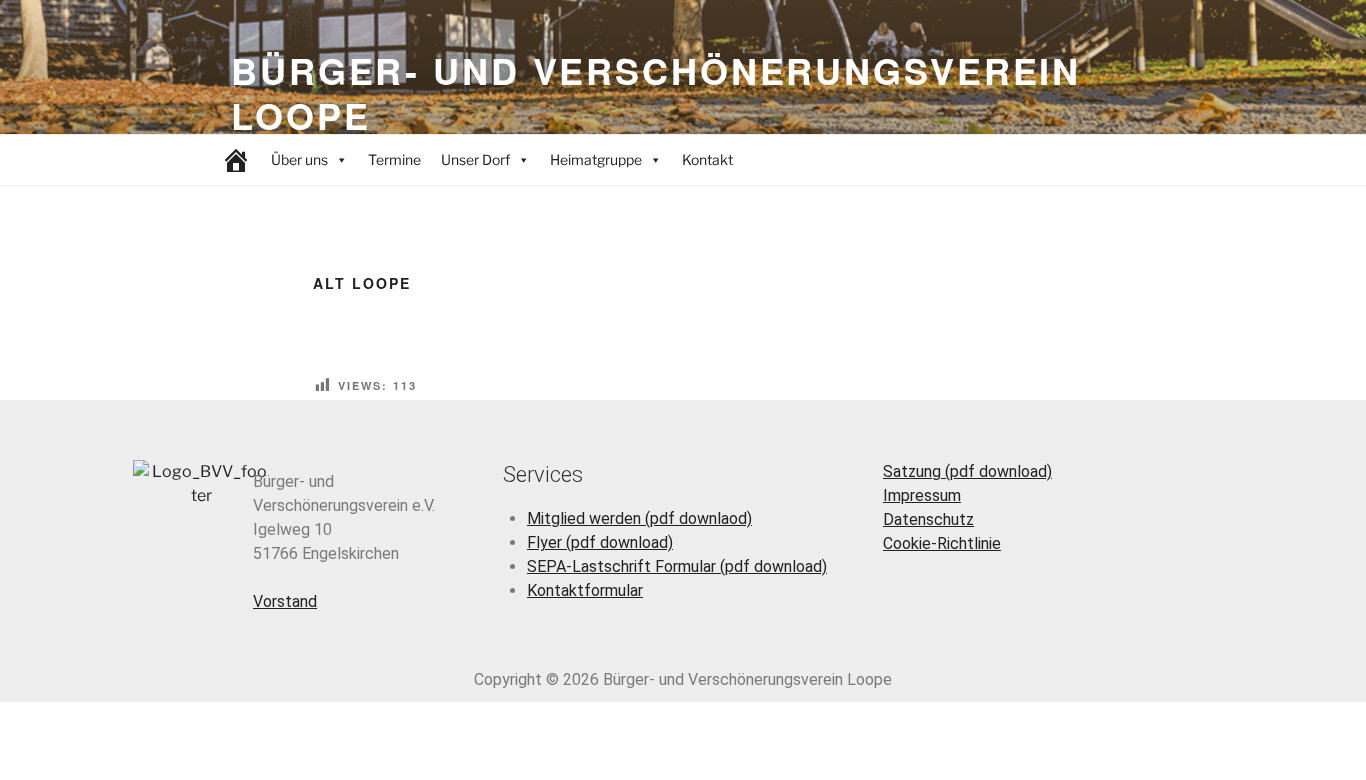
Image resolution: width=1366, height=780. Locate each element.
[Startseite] (236, 160)
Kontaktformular (585, 590)
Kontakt (707, 159)
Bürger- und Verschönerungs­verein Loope (656, 92)
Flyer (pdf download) (600, 542)
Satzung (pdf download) (967, 471)
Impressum (922, 495)
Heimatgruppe (596, 159)
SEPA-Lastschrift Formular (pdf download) (677, 566)
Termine (394, 159)
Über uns (299, 159)
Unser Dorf (475, 159)
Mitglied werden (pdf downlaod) (639, 518)
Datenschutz (928, 519)
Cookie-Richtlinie (942, 543)
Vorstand (285, 601)
